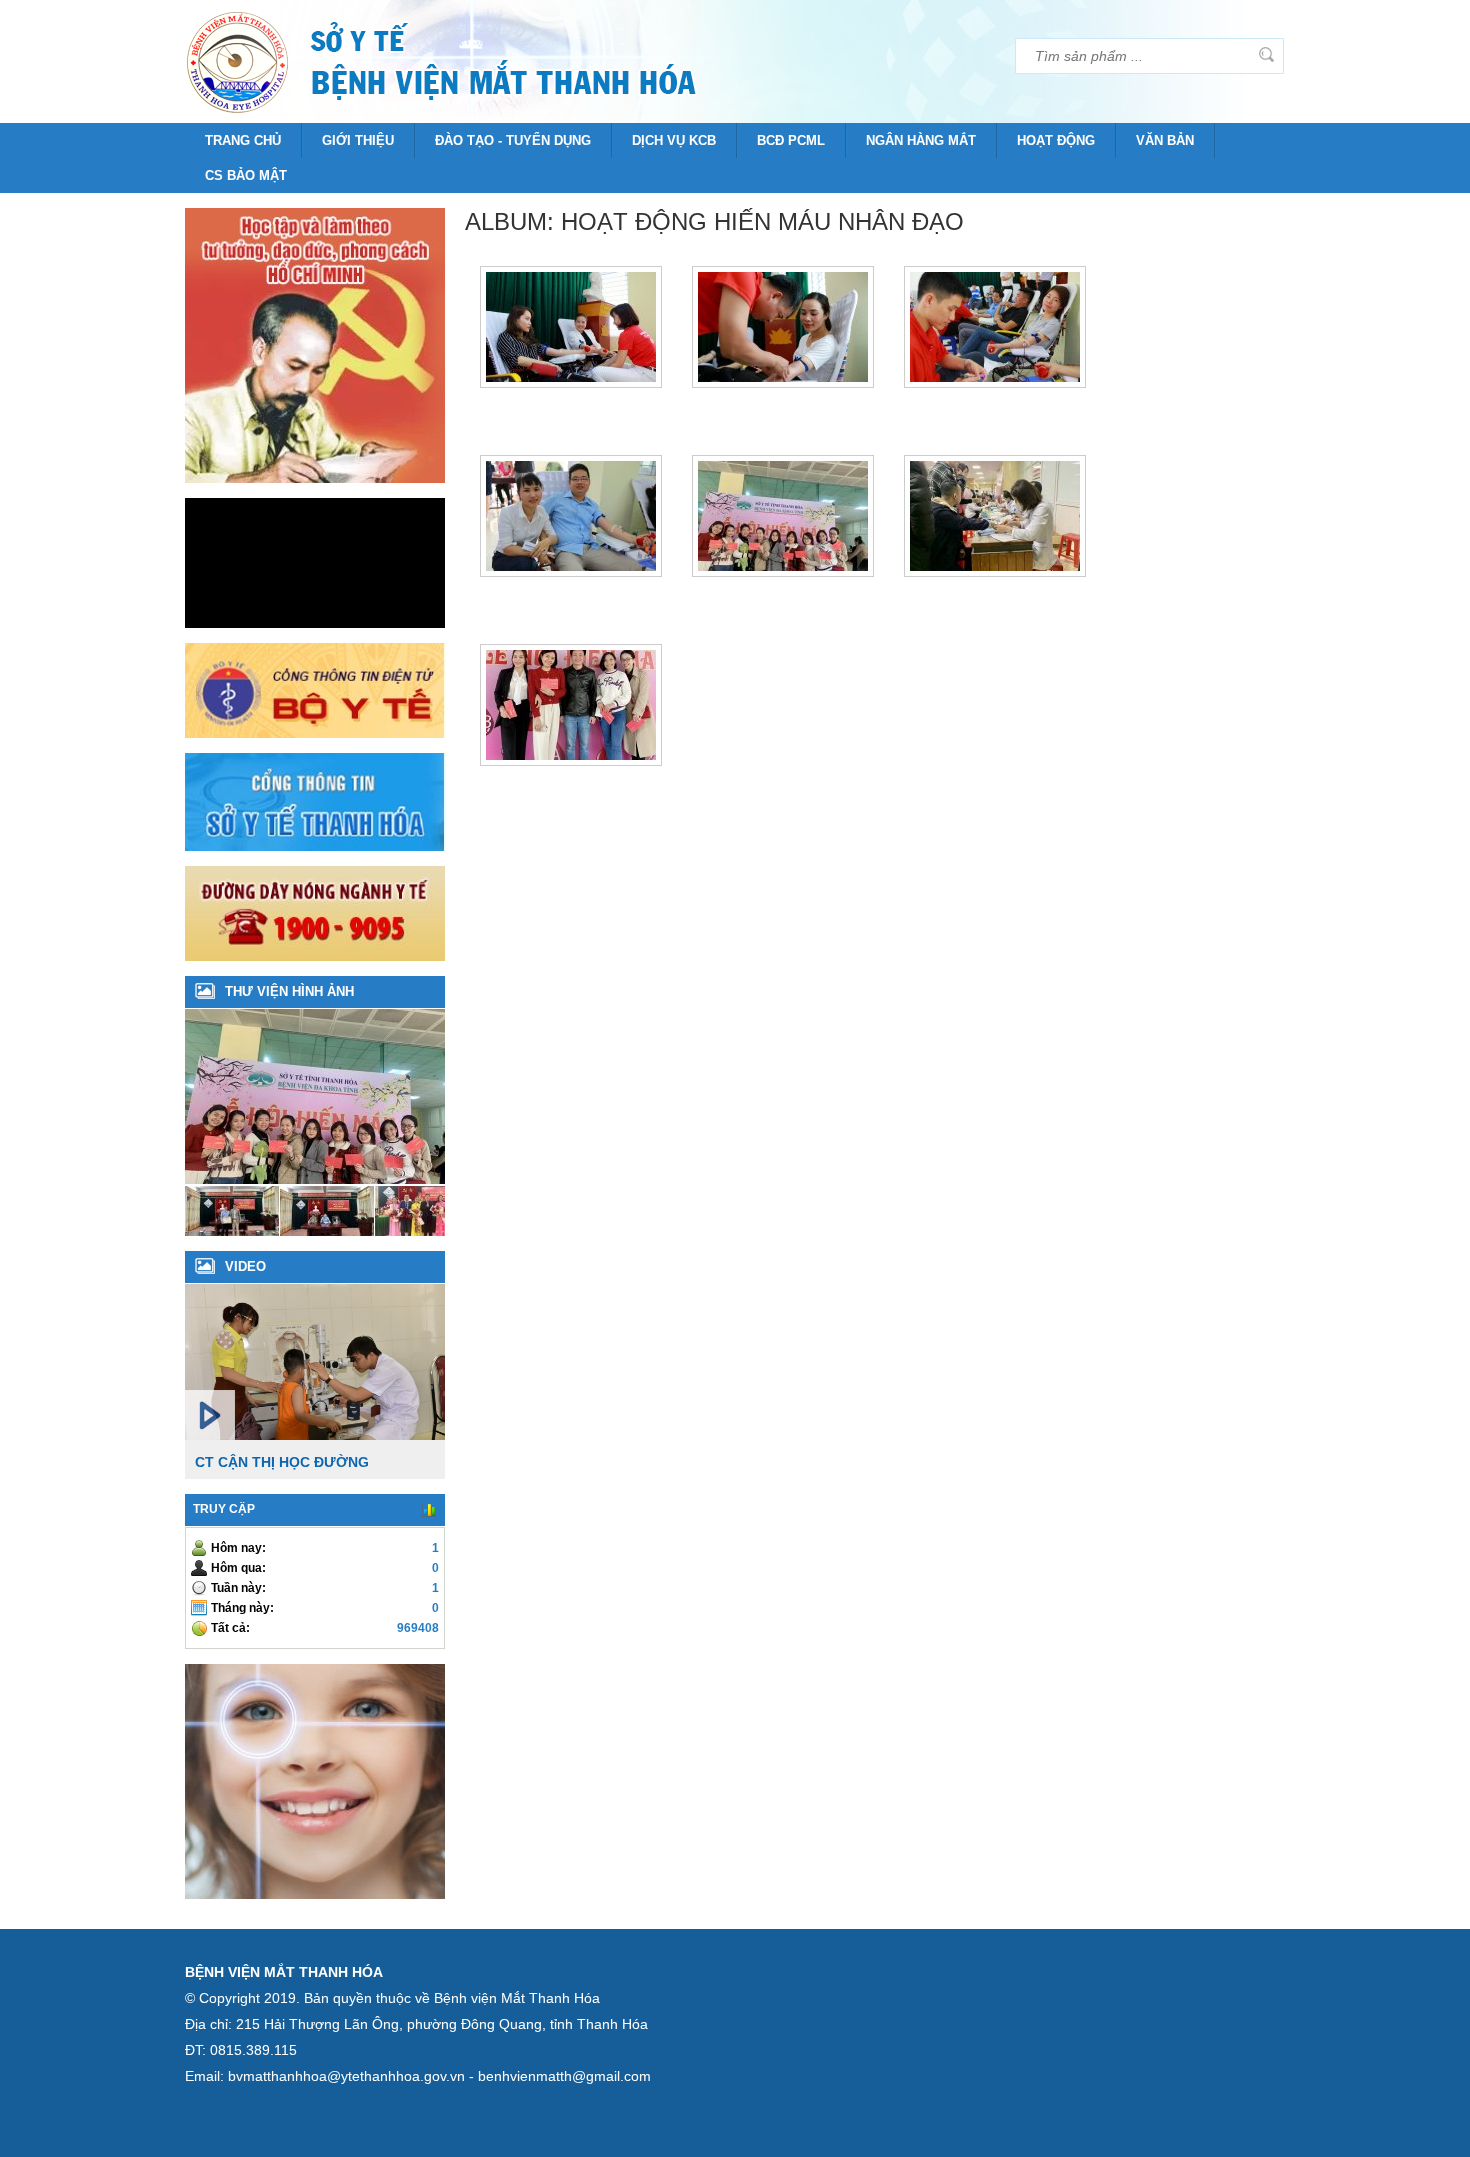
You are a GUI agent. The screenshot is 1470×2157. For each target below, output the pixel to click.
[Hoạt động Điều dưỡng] (422, 1231)
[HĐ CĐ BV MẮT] (327, 1231)
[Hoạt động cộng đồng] (232, 1231)
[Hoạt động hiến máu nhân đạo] (325, 1179)
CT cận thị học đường (282, 1462)
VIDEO (245, 1266)
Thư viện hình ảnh (289, 991)
